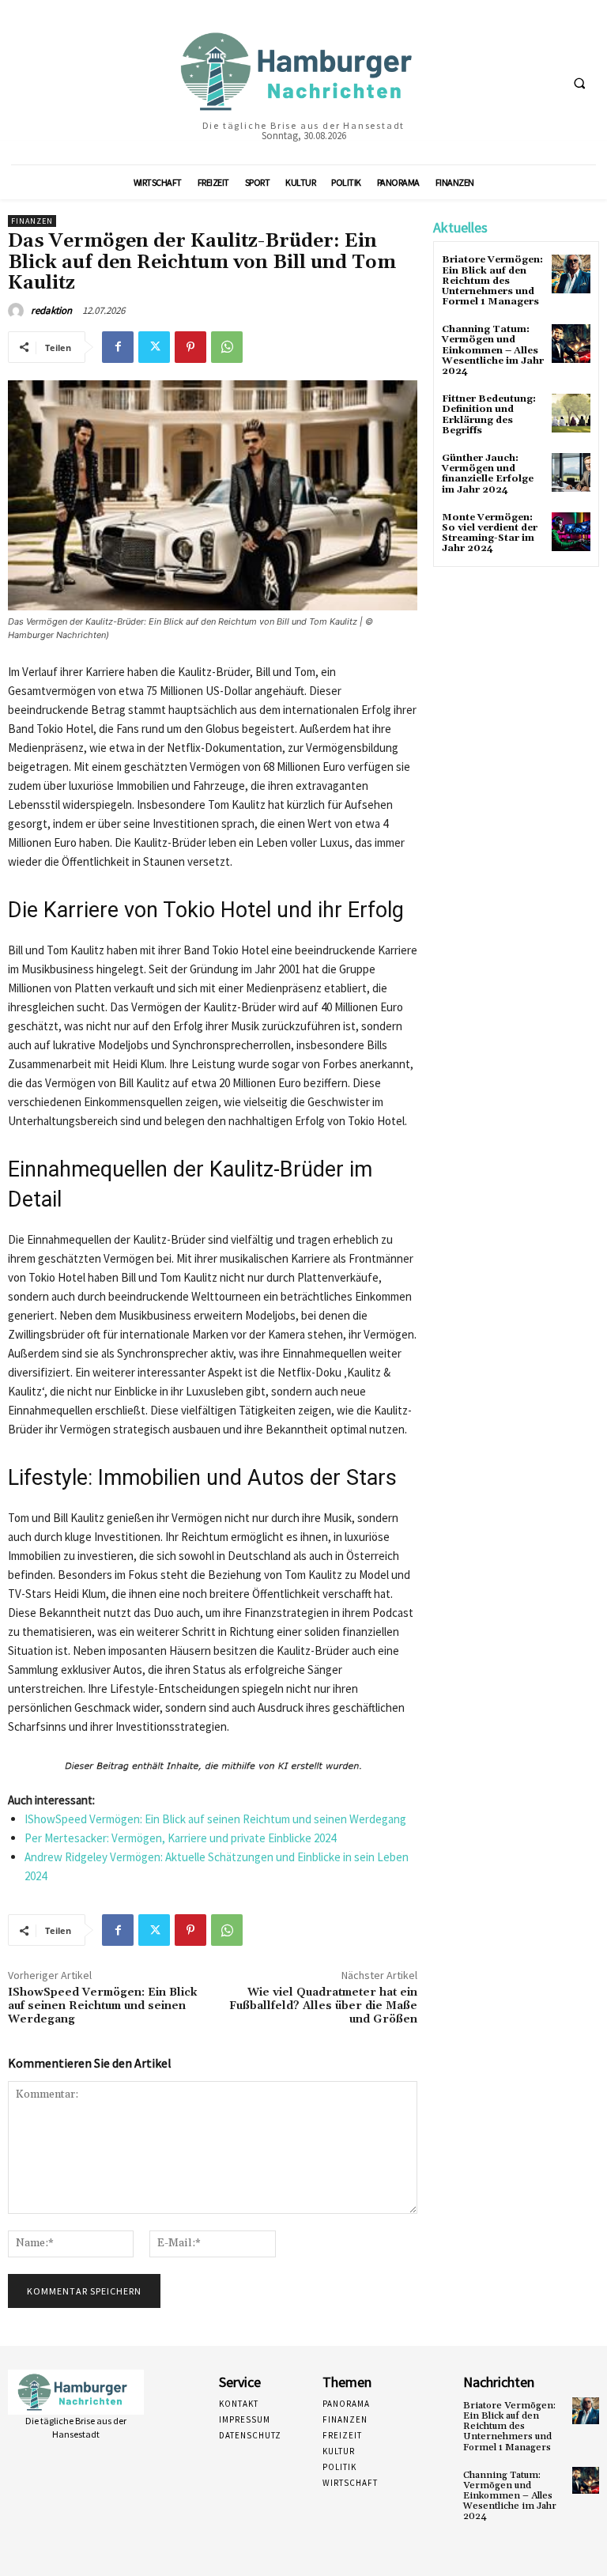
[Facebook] (118, 347)
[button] (579, 83)
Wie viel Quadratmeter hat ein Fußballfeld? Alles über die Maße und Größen (323, 2006)
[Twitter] (154, 347)
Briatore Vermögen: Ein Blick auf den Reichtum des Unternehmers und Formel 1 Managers (492, 281)
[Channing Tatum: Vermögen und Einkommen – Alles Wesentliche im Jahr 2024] (571, 344)
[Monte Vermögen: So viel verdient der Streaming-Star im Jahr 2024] (571, 532)
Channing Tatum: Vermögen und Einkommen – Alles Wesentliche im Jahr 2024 (493, 350)
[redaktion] (18, 311)
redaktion (51, 310)
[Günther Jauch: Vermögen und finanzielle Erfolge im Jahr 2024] (571, 472)
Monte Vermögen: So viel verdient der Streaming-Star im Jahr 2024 (490, 533)
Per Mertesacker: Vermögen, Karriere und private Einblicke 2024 (180, 1838)
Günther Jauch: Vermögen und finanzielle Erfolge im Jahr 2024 (488, 474)
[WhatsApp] (227, 347)
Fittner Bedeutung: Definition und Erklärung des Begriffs (489, 415)
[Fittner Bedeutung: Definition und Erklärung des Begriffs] (571, 413)
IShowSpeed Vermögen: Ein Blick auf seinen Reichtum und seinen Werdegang (215, 1819)
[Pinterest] (190, 347)
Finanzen (32, 221)
